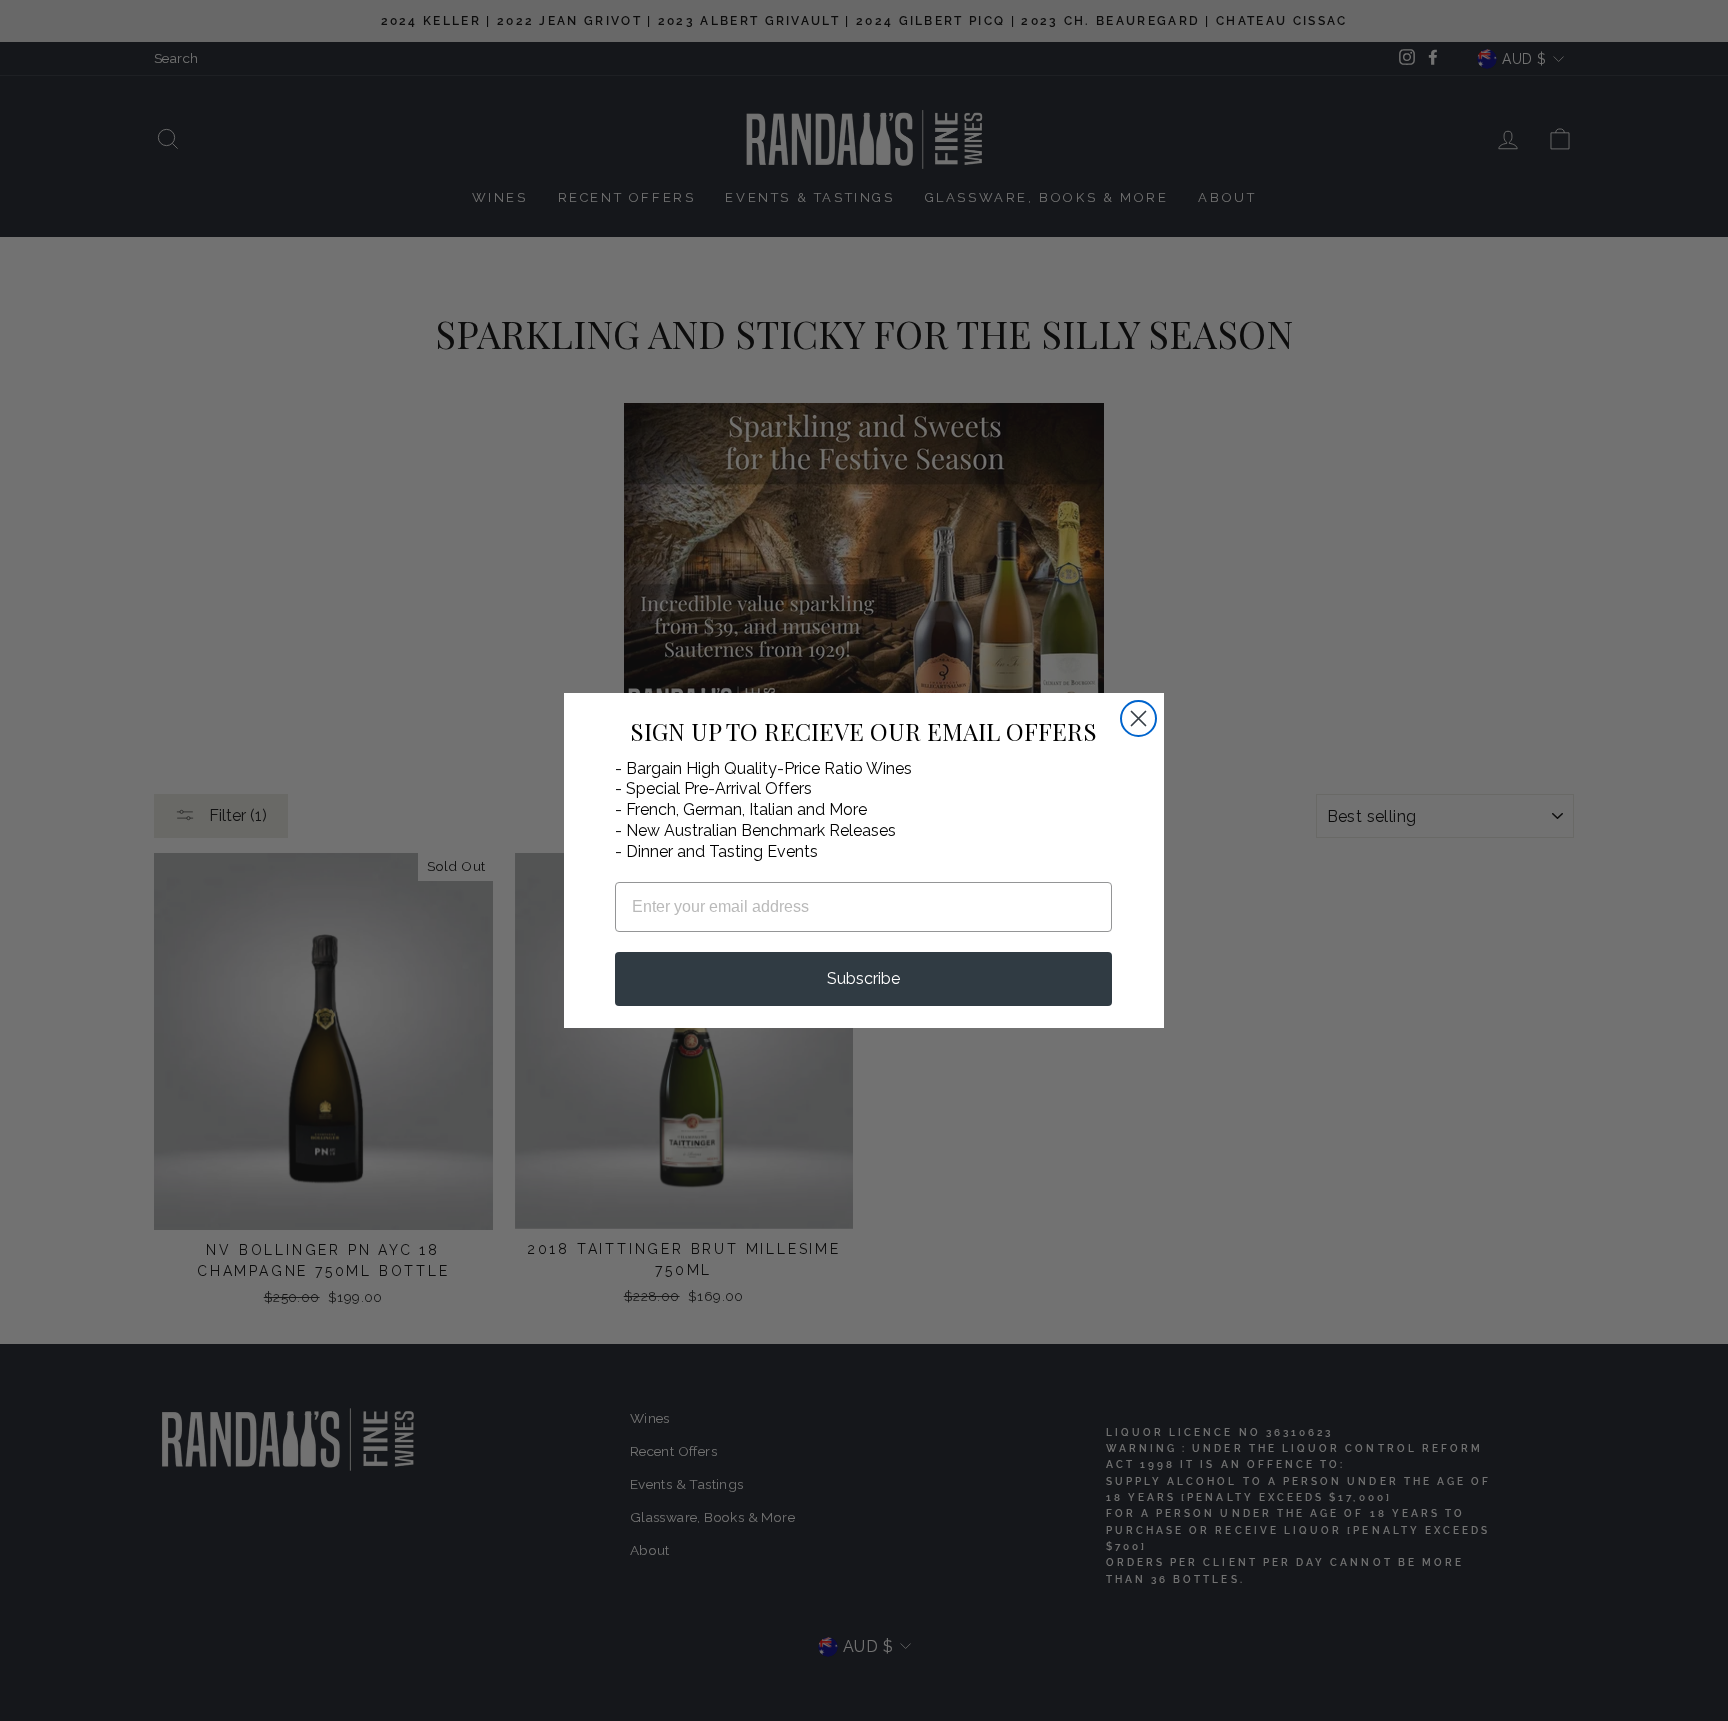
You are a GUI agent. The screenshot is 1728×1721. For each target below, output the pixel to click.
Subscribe (863, 978)
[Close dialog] (1138, 718)
